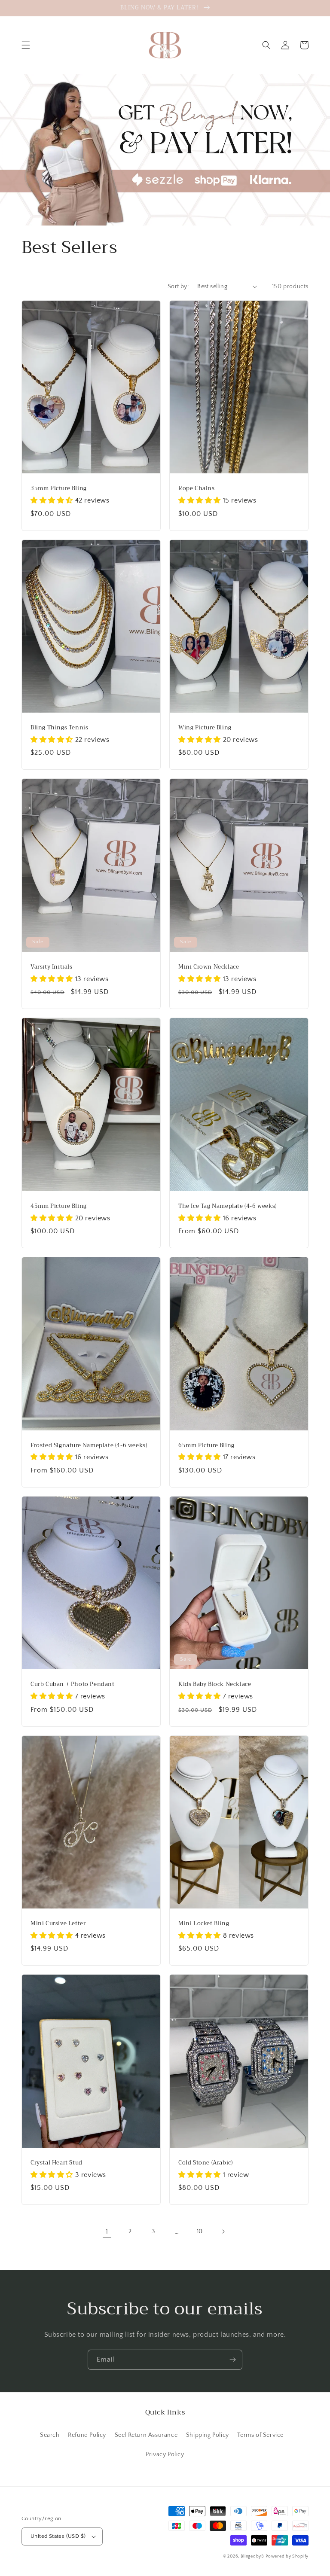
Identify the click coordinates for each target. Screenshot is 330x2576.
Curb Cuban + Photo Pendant (73, 1684)
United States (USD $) (58, 2536)
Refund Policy (87, 2435)
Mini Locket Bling (204, 1924)
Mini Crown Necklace (209, 967)
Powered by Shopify (287, 2556)
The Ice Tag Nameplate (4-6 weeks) (228, 1206)
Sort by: (178, 287)
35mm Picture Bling (59, 489)
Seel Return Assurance (146, 2435)
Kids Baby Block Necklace (215, 1684)
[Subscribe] (232, 2360)
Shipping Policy (208, 2435)
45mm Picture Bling (59, 1206)
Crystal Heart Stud (57, 2163)
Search (50, 2435)
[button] (26, 45)
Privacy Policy (165, 2454)
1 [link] (107, 2232)
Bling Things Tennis (59, 728)
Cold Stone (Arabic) (205, 2163)
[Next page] (223, 2232)
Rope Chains (197, 489)
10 (200, 2232)
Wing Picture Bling (205, 728)
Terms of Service (260, 2435)
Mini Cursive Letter (58, 1924)
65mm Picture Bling (206, 1446)
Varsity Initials (52, 967)
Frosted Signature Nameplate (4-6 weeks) (89, 1446)
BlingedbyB (252, 2556)
